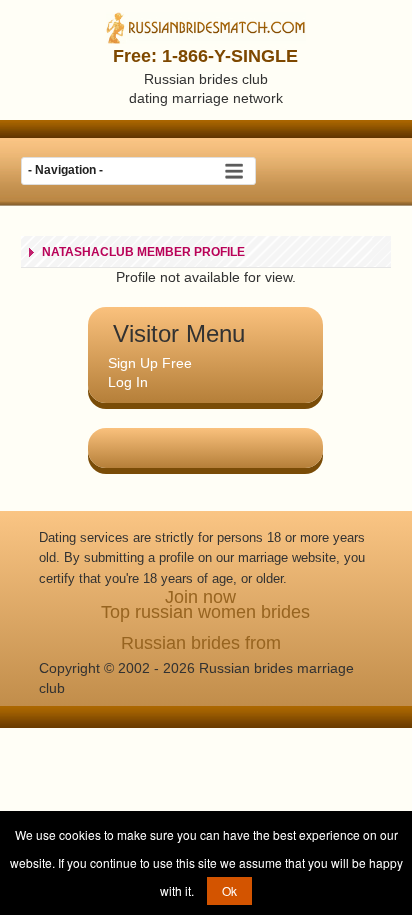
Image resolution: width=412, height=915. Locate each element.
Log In (128, 382)
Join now (200, 597)
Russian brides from (201, 643)
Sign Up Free (150, 363)
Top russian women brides (205, 612)
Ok (229, 890)
